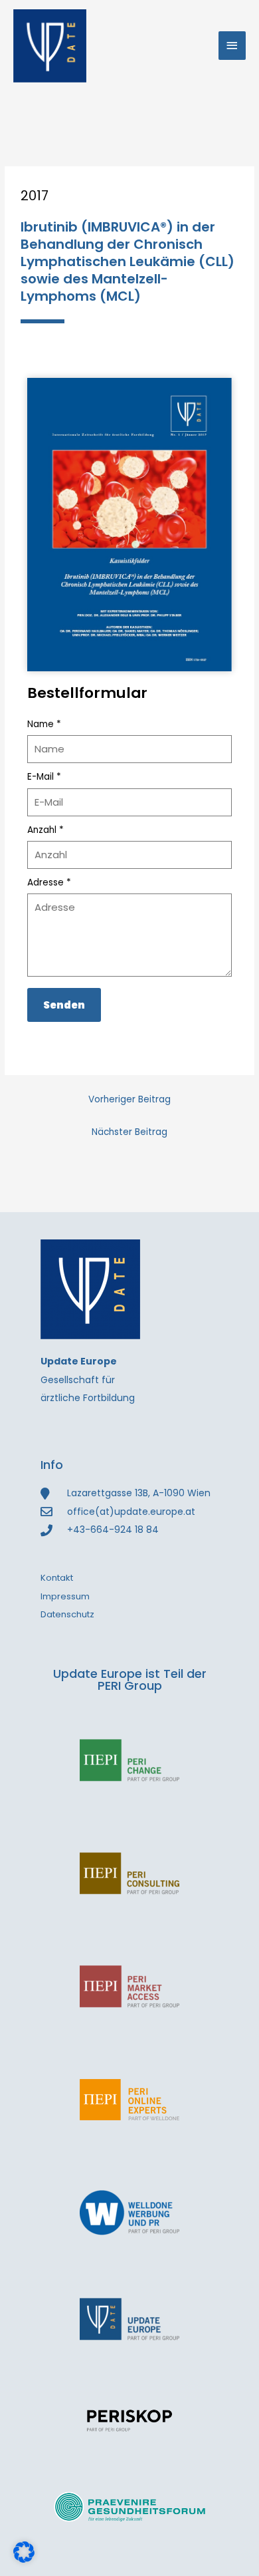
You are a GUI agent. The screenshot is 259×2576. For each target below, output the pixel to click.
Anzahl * (45, 830)
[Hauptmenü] (232, 46)
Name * (44, 724)
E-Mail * (44, 777)
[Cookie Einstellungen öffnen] (24, 2560)
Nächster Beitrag (129, 1132)
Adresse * (49, 883)
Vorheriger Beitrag (129, 1099)
